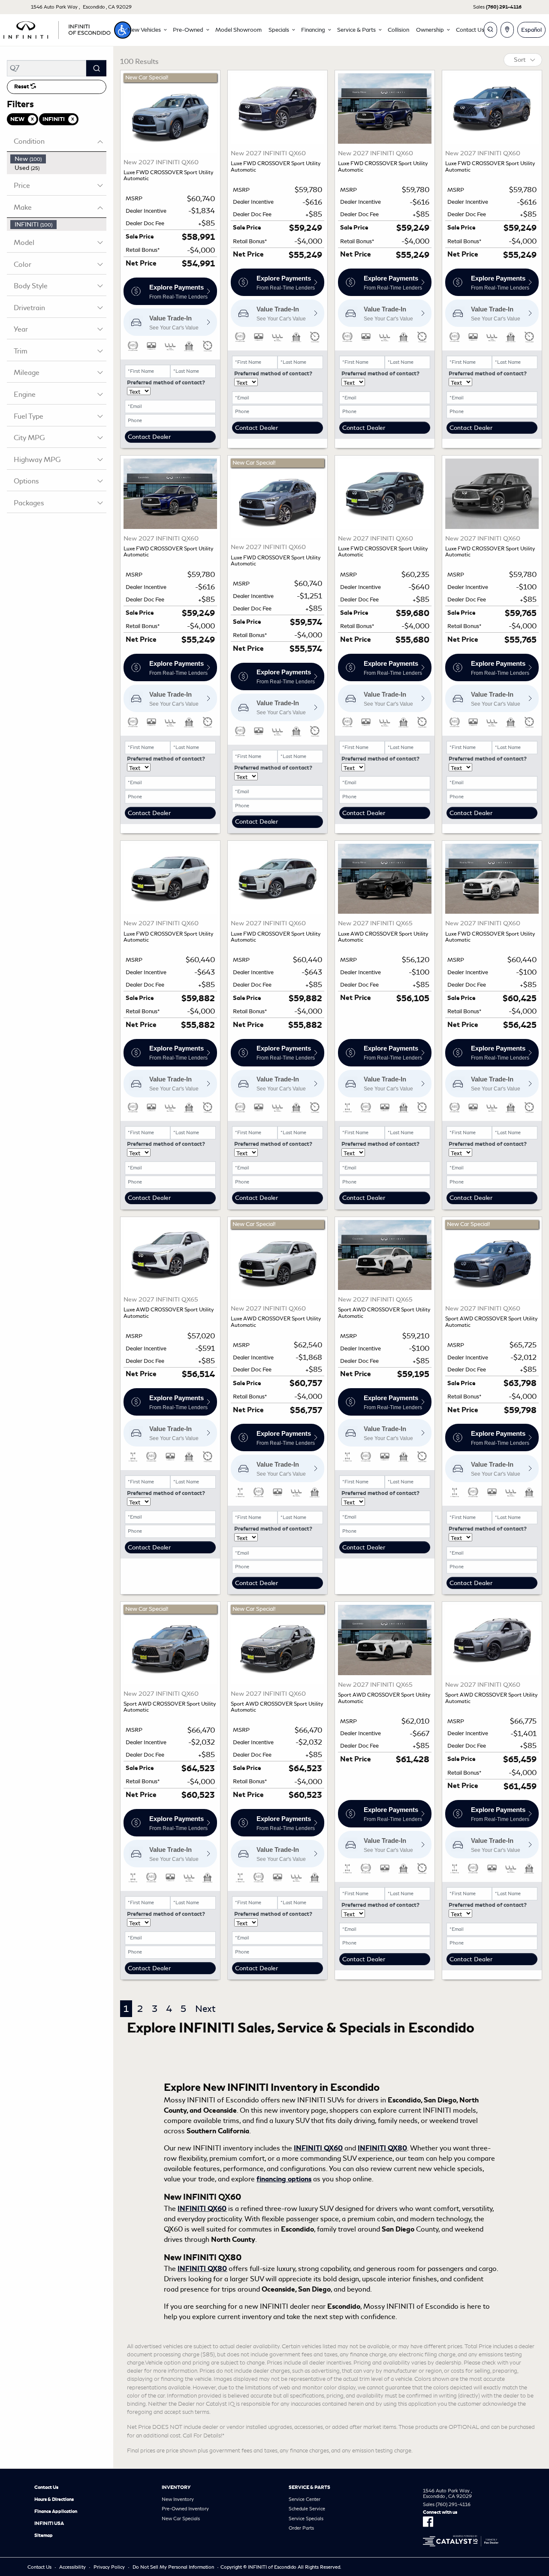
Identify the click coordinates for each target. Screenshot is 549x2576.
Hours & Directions (54, 2499)
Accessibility (72, 2567)
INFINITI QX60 (318, 2148)
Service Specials (306, 2519)
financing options (284, 2179)
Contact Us (46, 2487)
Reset (22, 87)
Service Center (305, 2499)
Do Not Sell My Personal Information (173, 2567)
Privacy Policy (109, 2567)
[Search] (96, 68)
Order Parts (301, 2528)
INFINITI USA (49, 2523)
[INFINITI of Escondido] (57, 29)
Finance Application (56, 2511)
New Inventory (178, 2499)
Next (205, 2009)
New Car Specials (181, 2519)
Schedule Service (307, 2509)
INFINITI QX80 (382, 2148)
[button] (123, 30)
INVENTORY (176, 2487)
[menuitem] (58, 159)
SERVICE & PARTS (309, 2487)
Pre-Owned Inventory (185, 2509)
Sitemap (44, 2535)
